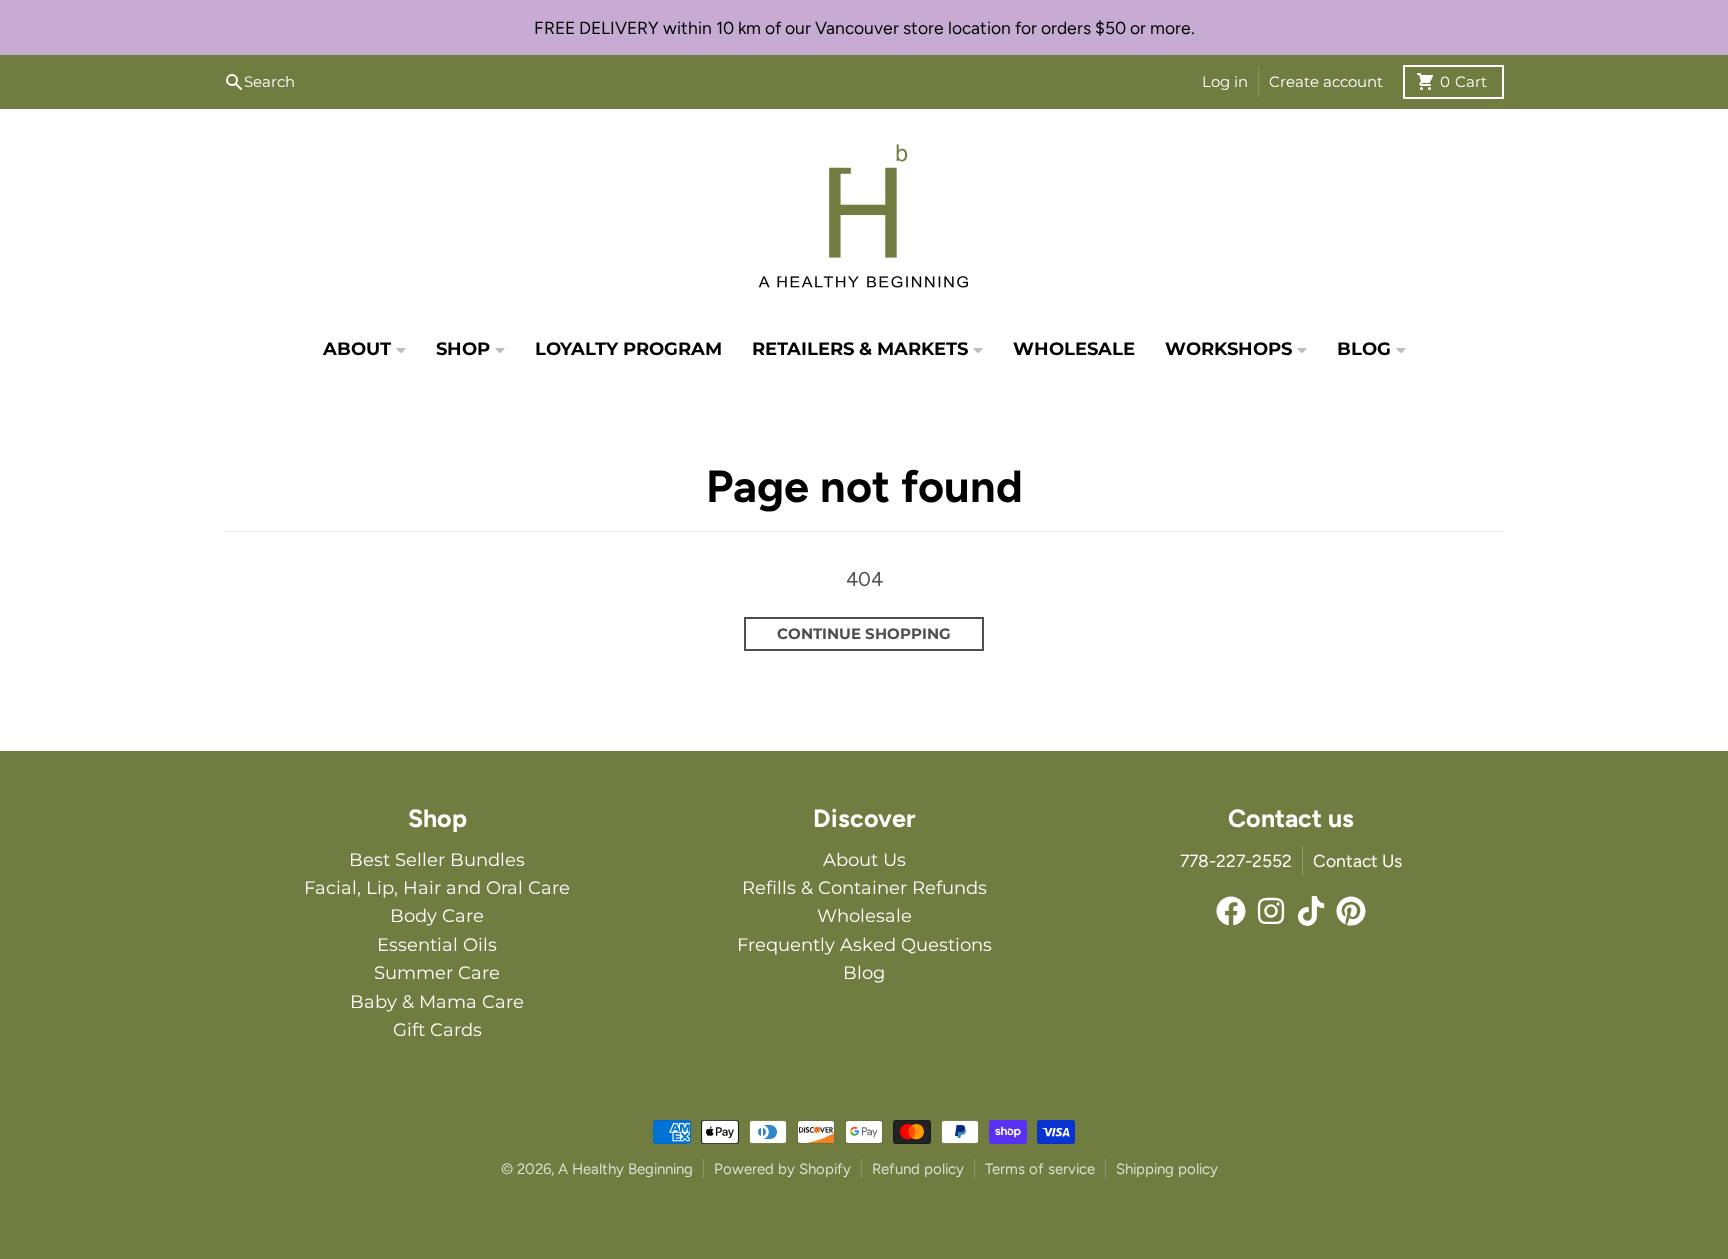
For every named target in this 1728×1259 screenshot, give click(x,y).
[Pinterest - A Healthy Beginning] (1351, 911)
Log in (1225, 81)
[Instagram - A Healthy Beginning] (1271, 911)
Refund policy (918, 1169)
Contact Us (1357, 860)
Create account (1326, 81)
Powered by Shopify (782, 1169)
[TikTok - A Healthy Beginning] (1311, 911)
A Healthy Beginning (625, 1169)
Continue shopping (864, 633)
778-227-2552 (1236, 860)
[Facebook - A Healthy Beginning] (1231, 911)
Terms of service (1040, 1169)
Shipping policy (1167, 1169)
